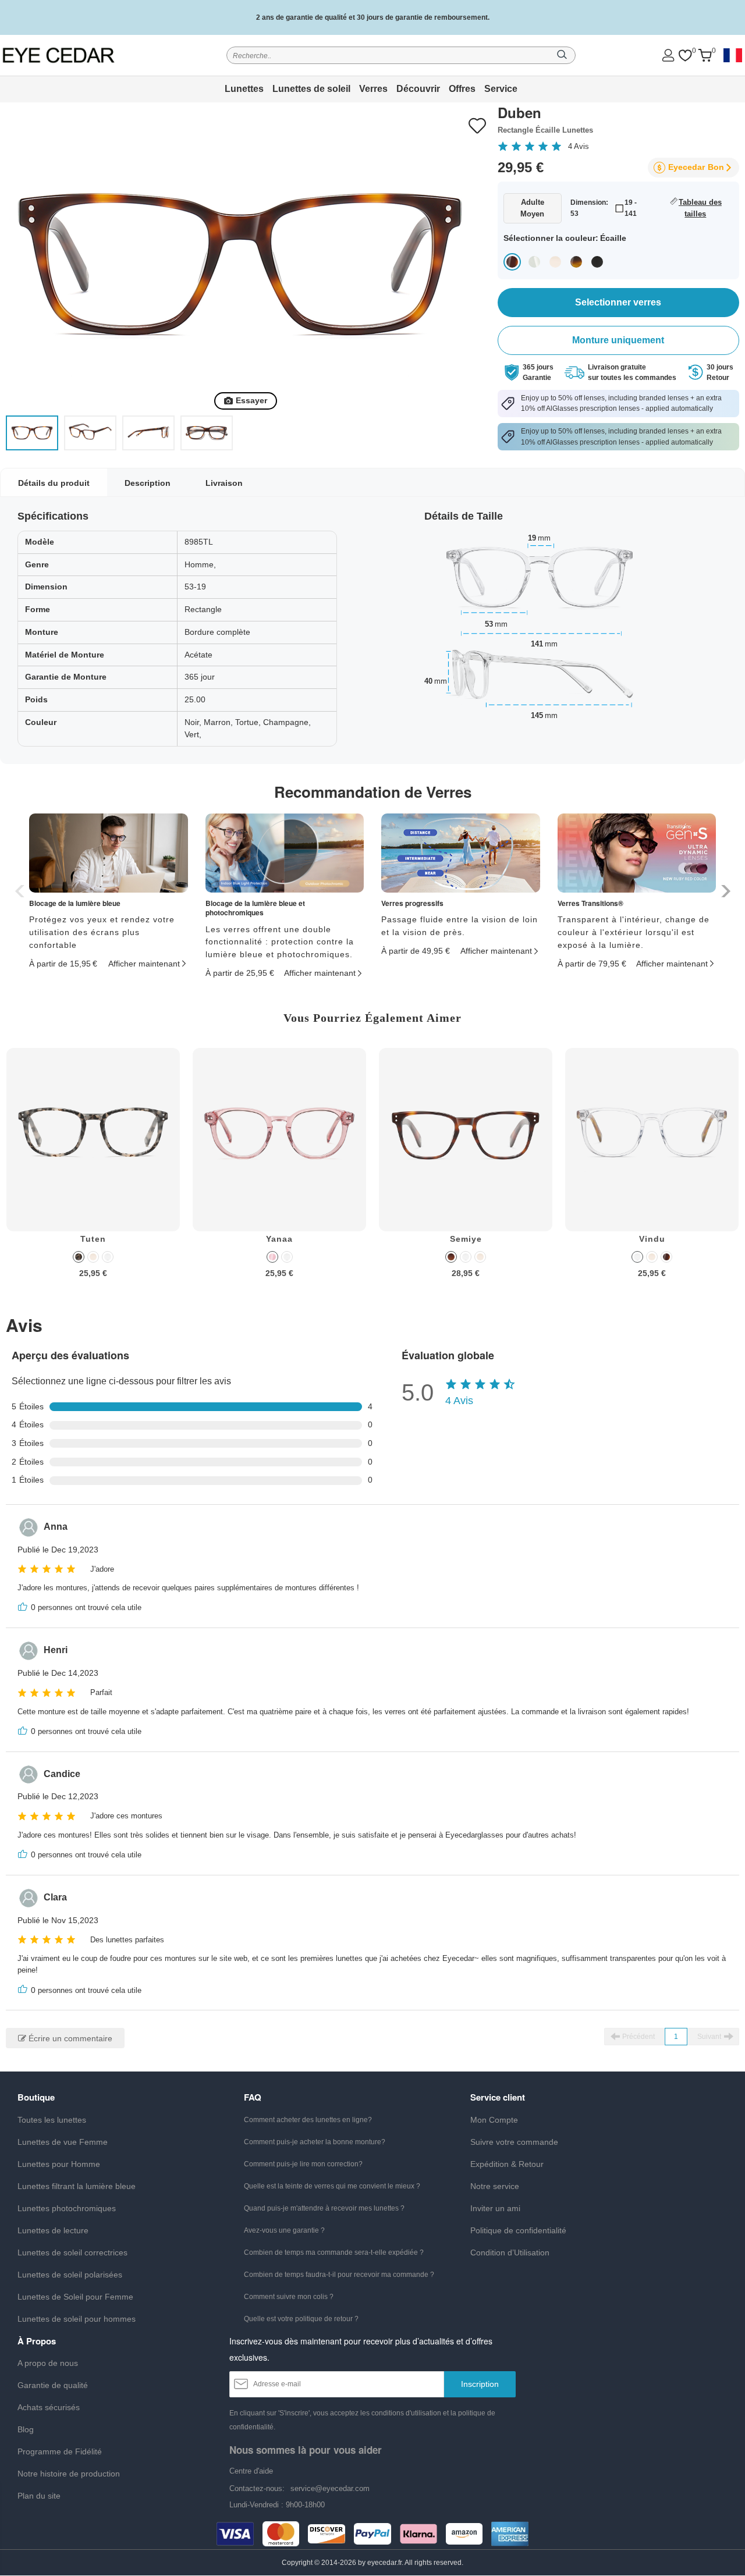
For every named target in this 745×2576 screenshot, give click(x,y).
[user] (668, 55)
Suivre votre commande (514, 2142)
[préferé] (685, 56)
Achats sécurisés (49, 2407)
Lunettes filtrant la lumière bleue (77, 2186)
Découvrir (418, 89)
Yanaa (279, 1239)
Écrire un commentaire (69, 2038)
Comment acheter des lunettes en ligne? (308, 2120)
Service (501, 89)
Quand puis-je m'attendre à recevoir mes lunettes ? (324, 2208)
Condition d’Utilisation (510, 2252)
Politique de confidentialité (518, 2230)
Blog (26, 2429)
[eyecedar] (74, 55)
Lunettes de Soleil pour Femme (75, 2297)
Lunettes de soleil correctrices (72, 2252)
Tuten (93, 1239)
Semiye (466, 1239)
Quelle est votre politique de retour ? (301, 2319)
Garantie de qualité (53, 2385)
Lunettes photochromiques (67, 2208)
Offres (462, 89)
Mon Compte (494, 2120)
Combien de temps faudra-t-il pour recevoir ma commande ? (339, 2275)
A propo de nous (48, 2363)
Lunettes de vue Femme (63, 2142)
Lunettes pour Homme (59, 2164)
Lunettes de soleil (311, 89)
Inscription (480, 2384)
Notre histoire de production (69, 2474)
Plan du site (39, 2496)
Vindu (652, 1239)
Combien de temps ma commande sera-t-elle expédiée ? (334, 2252)
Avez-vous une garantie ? (284, 2230)
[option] (93, 1172)
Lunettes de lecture (53, 2230)
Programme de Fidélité (60, 2451)
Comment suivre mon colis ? (289, 2297)
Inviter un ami (495, 2208)
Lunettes (244, 89)
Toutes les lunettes (52, 2120)
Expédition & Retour (507, 2164)
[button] (724, 891)
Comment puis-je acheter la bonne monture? (315, 2142)
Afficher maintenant (144, 964)
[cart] (705, 56)
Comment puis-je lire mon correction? (303, 2164)
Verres (373, 89)
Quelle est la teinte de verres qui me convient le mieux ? (332, 2186)
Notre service (495, 2186)
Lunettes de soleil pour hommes (77, 2319)
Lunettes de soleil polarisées (70, 2275)
